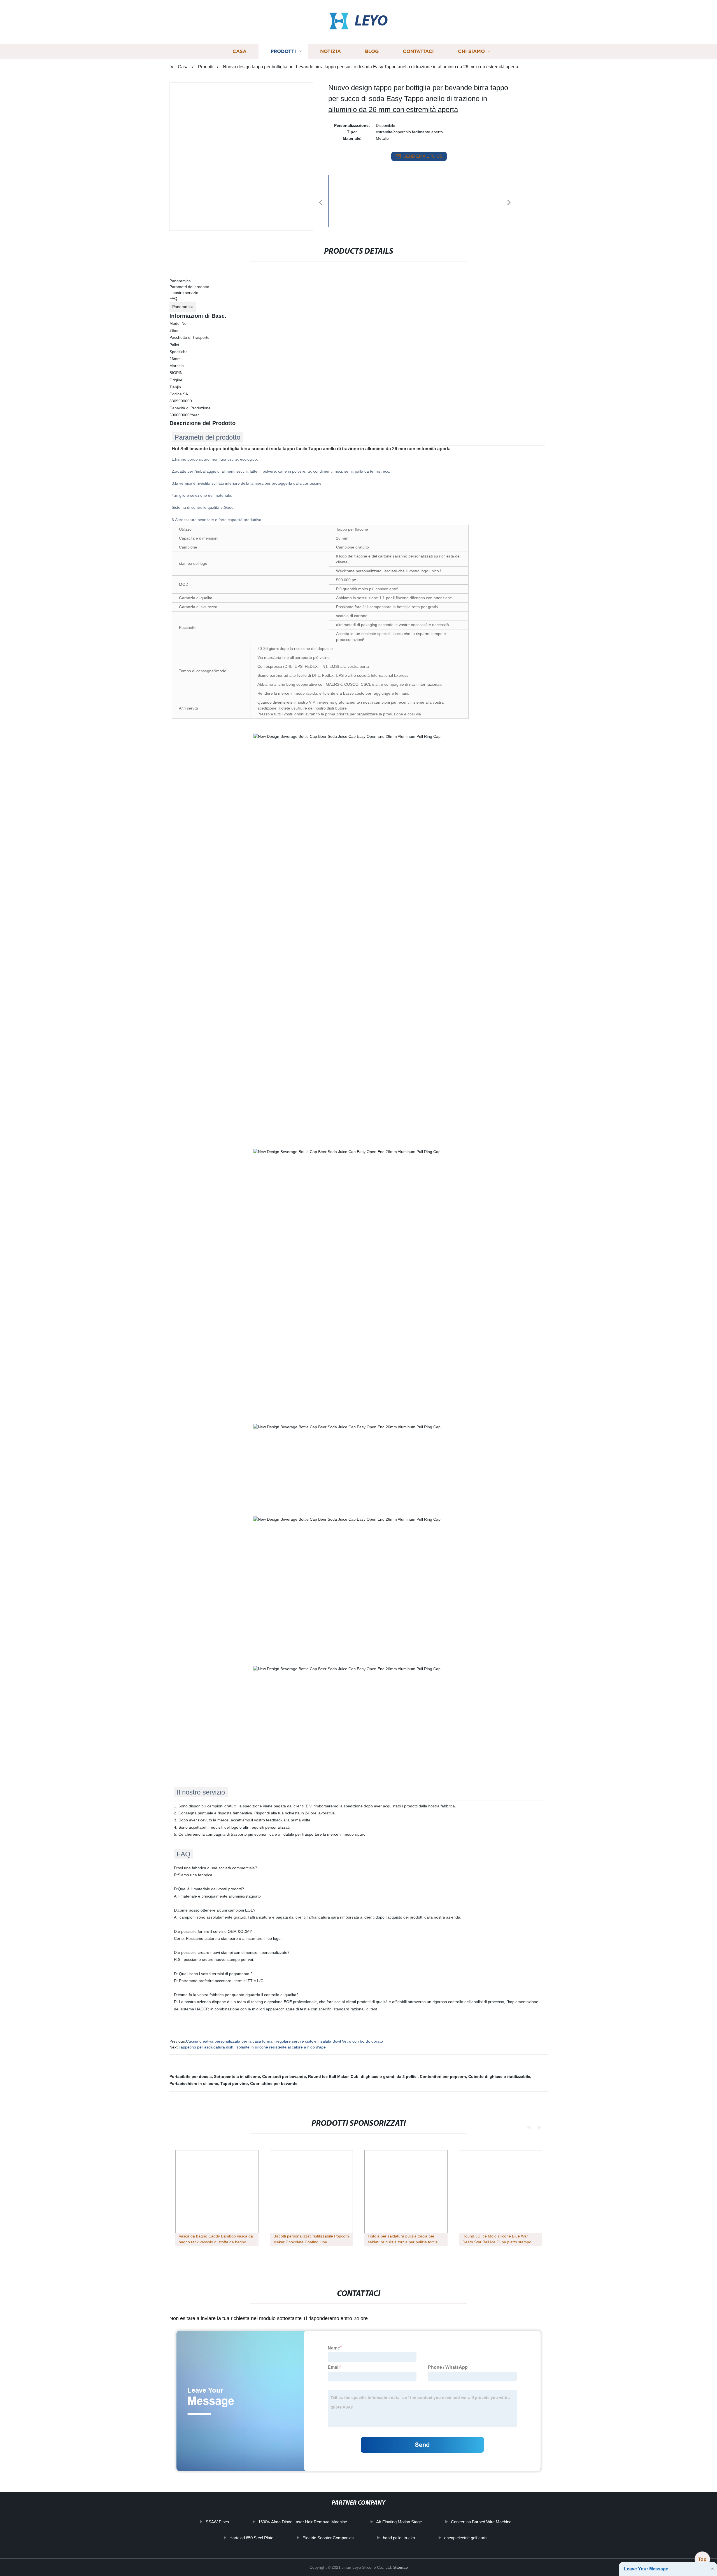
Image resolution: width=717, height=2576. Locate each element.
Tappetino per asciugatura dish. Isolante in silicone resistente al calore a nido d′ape (252, 2047)
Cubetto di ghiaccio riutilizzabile (499, 2076)
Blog (372, 51)
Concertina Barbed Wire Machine (481, 2522)
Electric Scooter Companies (328, 2538)
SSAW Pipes (217, 2522)
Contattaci (418, 51)
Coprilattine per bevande (274, 2083)
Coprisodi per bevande (284, 2076)
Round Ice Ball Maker (328, 2076)
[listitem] (358, 200)
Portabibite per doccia (191, 2076)
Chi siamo (471, 51)
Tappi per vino (234, 2083)
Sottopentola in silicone (237, 2076)
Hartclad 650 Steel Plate (251, 2538)
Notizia (330, 51)
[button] (321, 203)
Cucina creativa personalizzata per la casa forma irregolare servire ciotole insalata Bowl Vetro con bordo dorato (284, 2041)
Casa (239, 51)
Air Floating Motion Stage (399, 2522)
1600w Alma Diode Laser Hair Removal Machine (303, 2522)
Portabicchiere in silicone (194, 2083)
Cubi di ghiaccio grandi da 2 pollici (384, 2076)
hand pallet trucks (399, 2538)
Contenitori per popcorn (443, 2076)
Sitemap (401, 2567)
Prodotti (283, 51)
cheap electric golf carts (466, 2538)
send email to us (423, 156)
